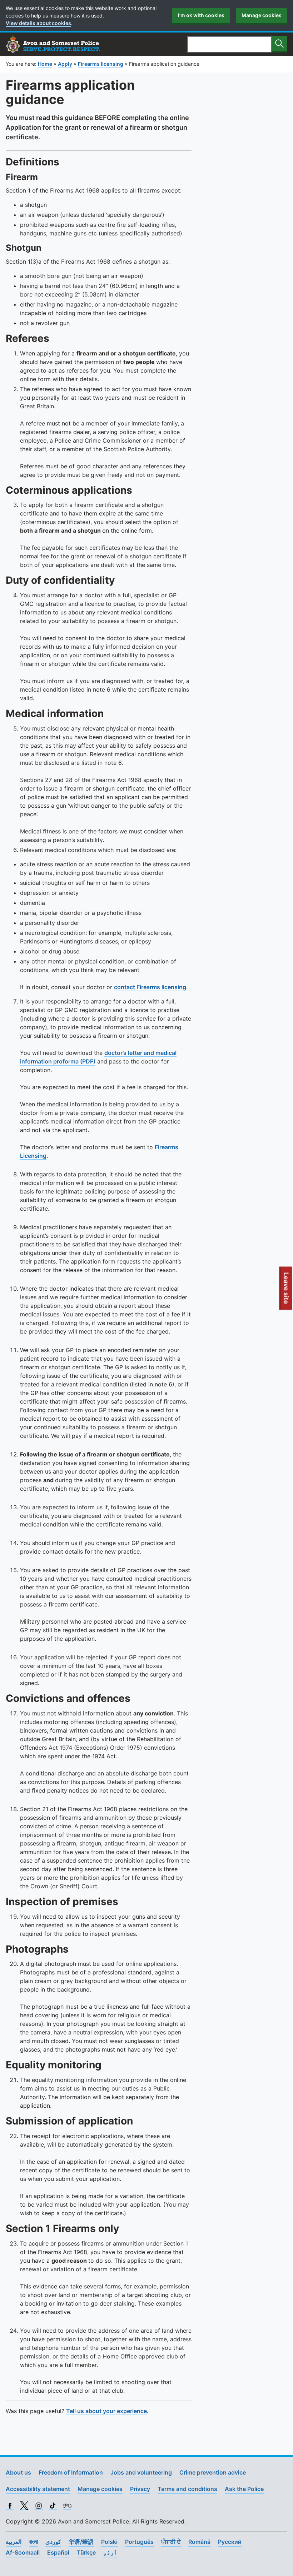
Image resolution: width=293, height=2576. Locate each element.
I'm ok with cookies (201, 15)
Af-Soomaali (23, 2552)
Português (139, 2542)
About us (18, 2472)
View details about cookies (38, 23)
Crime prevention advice (213, 2472)
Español (58, 2552)
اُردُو (110, 2552)
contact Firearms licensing (150, 987)
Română (199, 2542)
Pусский (230, 2542)
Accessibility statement (38, 2489)
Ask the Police (244, 2489)
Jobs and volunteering (141, 2472)
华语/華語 (81, 2542)
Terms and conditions (187, 2489)
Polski (109, 2542)
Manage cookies (262, 15)
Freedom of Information (71, 2472)
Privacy (140, 2489)
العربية (14, 2542)
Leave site (287, 1291)
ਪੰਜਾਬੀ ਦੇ (171, 2542)
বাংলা (33, 2542)
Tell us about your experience (106, 2411)
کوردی (53, 2542)
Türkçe (86, 2552)
